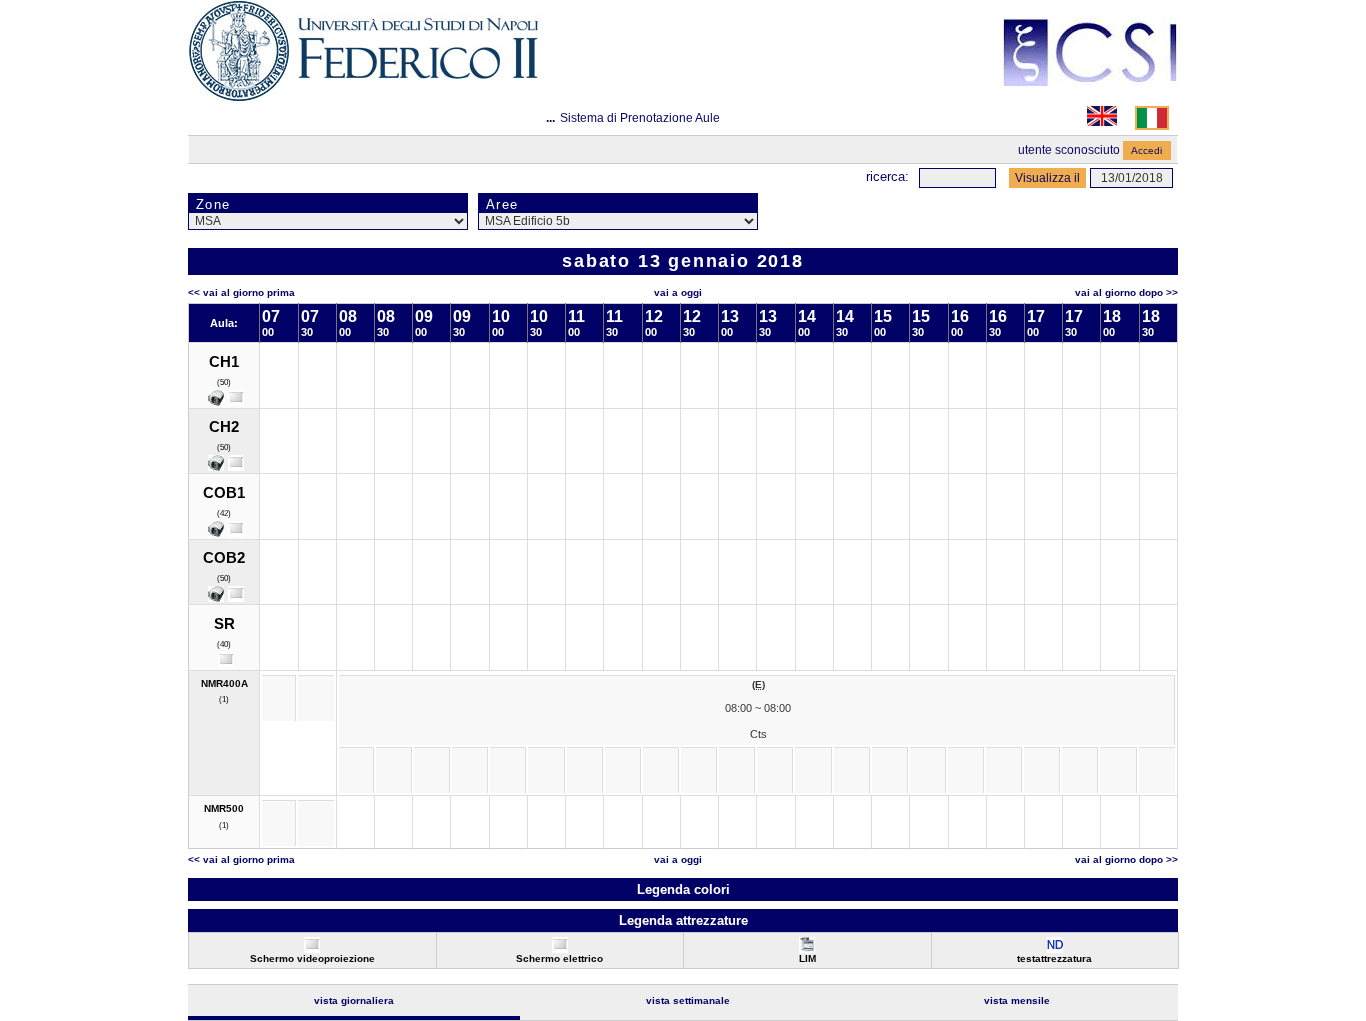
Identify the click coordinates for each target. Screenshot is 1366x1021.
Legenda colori (683, 889)
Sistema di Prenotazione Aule (640, 118)
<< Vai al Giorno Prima (241, 292)
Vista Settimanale (688, 1000)
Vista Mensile (1017, 1000)
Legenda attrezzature (683, 920)
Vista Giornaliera (354, 1000)
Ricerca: (887, 176)
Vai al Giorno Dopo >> (1126, 292)
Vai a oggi (678, 292)
